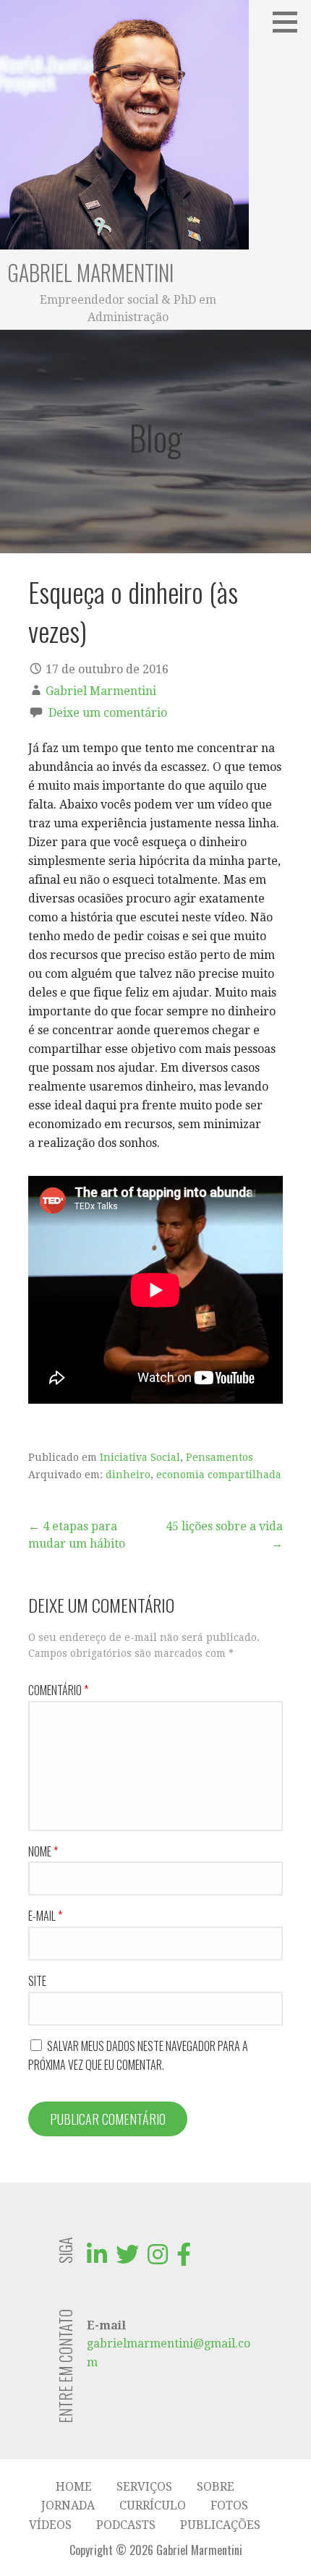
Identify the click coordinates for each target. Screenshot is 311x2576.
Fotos (229, 2505)
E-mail (45, 1916)
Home (74, 2487)
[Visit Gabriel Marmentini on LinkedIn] (97, 2259)
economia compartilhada (219, 1475)
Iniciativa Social (140, 1457)
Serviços (144, 2487)
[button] (290, 22)
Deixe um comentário (108, 713)
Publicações (220, 2525)
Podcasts (126, 2525)
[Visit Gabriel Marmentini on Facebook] (184, 2259)
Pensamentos (220, 1457)
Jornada (68, 2505)
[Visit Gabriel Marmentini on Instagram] (158, 2259)
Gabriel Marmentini (90, 272)
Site (37, 1981)
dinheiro (128, 1475)
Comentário (58, 1690)
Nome (43, 1851)
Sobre (216, 2487)
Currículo (153, 2505)
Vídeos (50, 2525)
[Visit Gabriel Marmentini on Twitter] (127, 2259)
